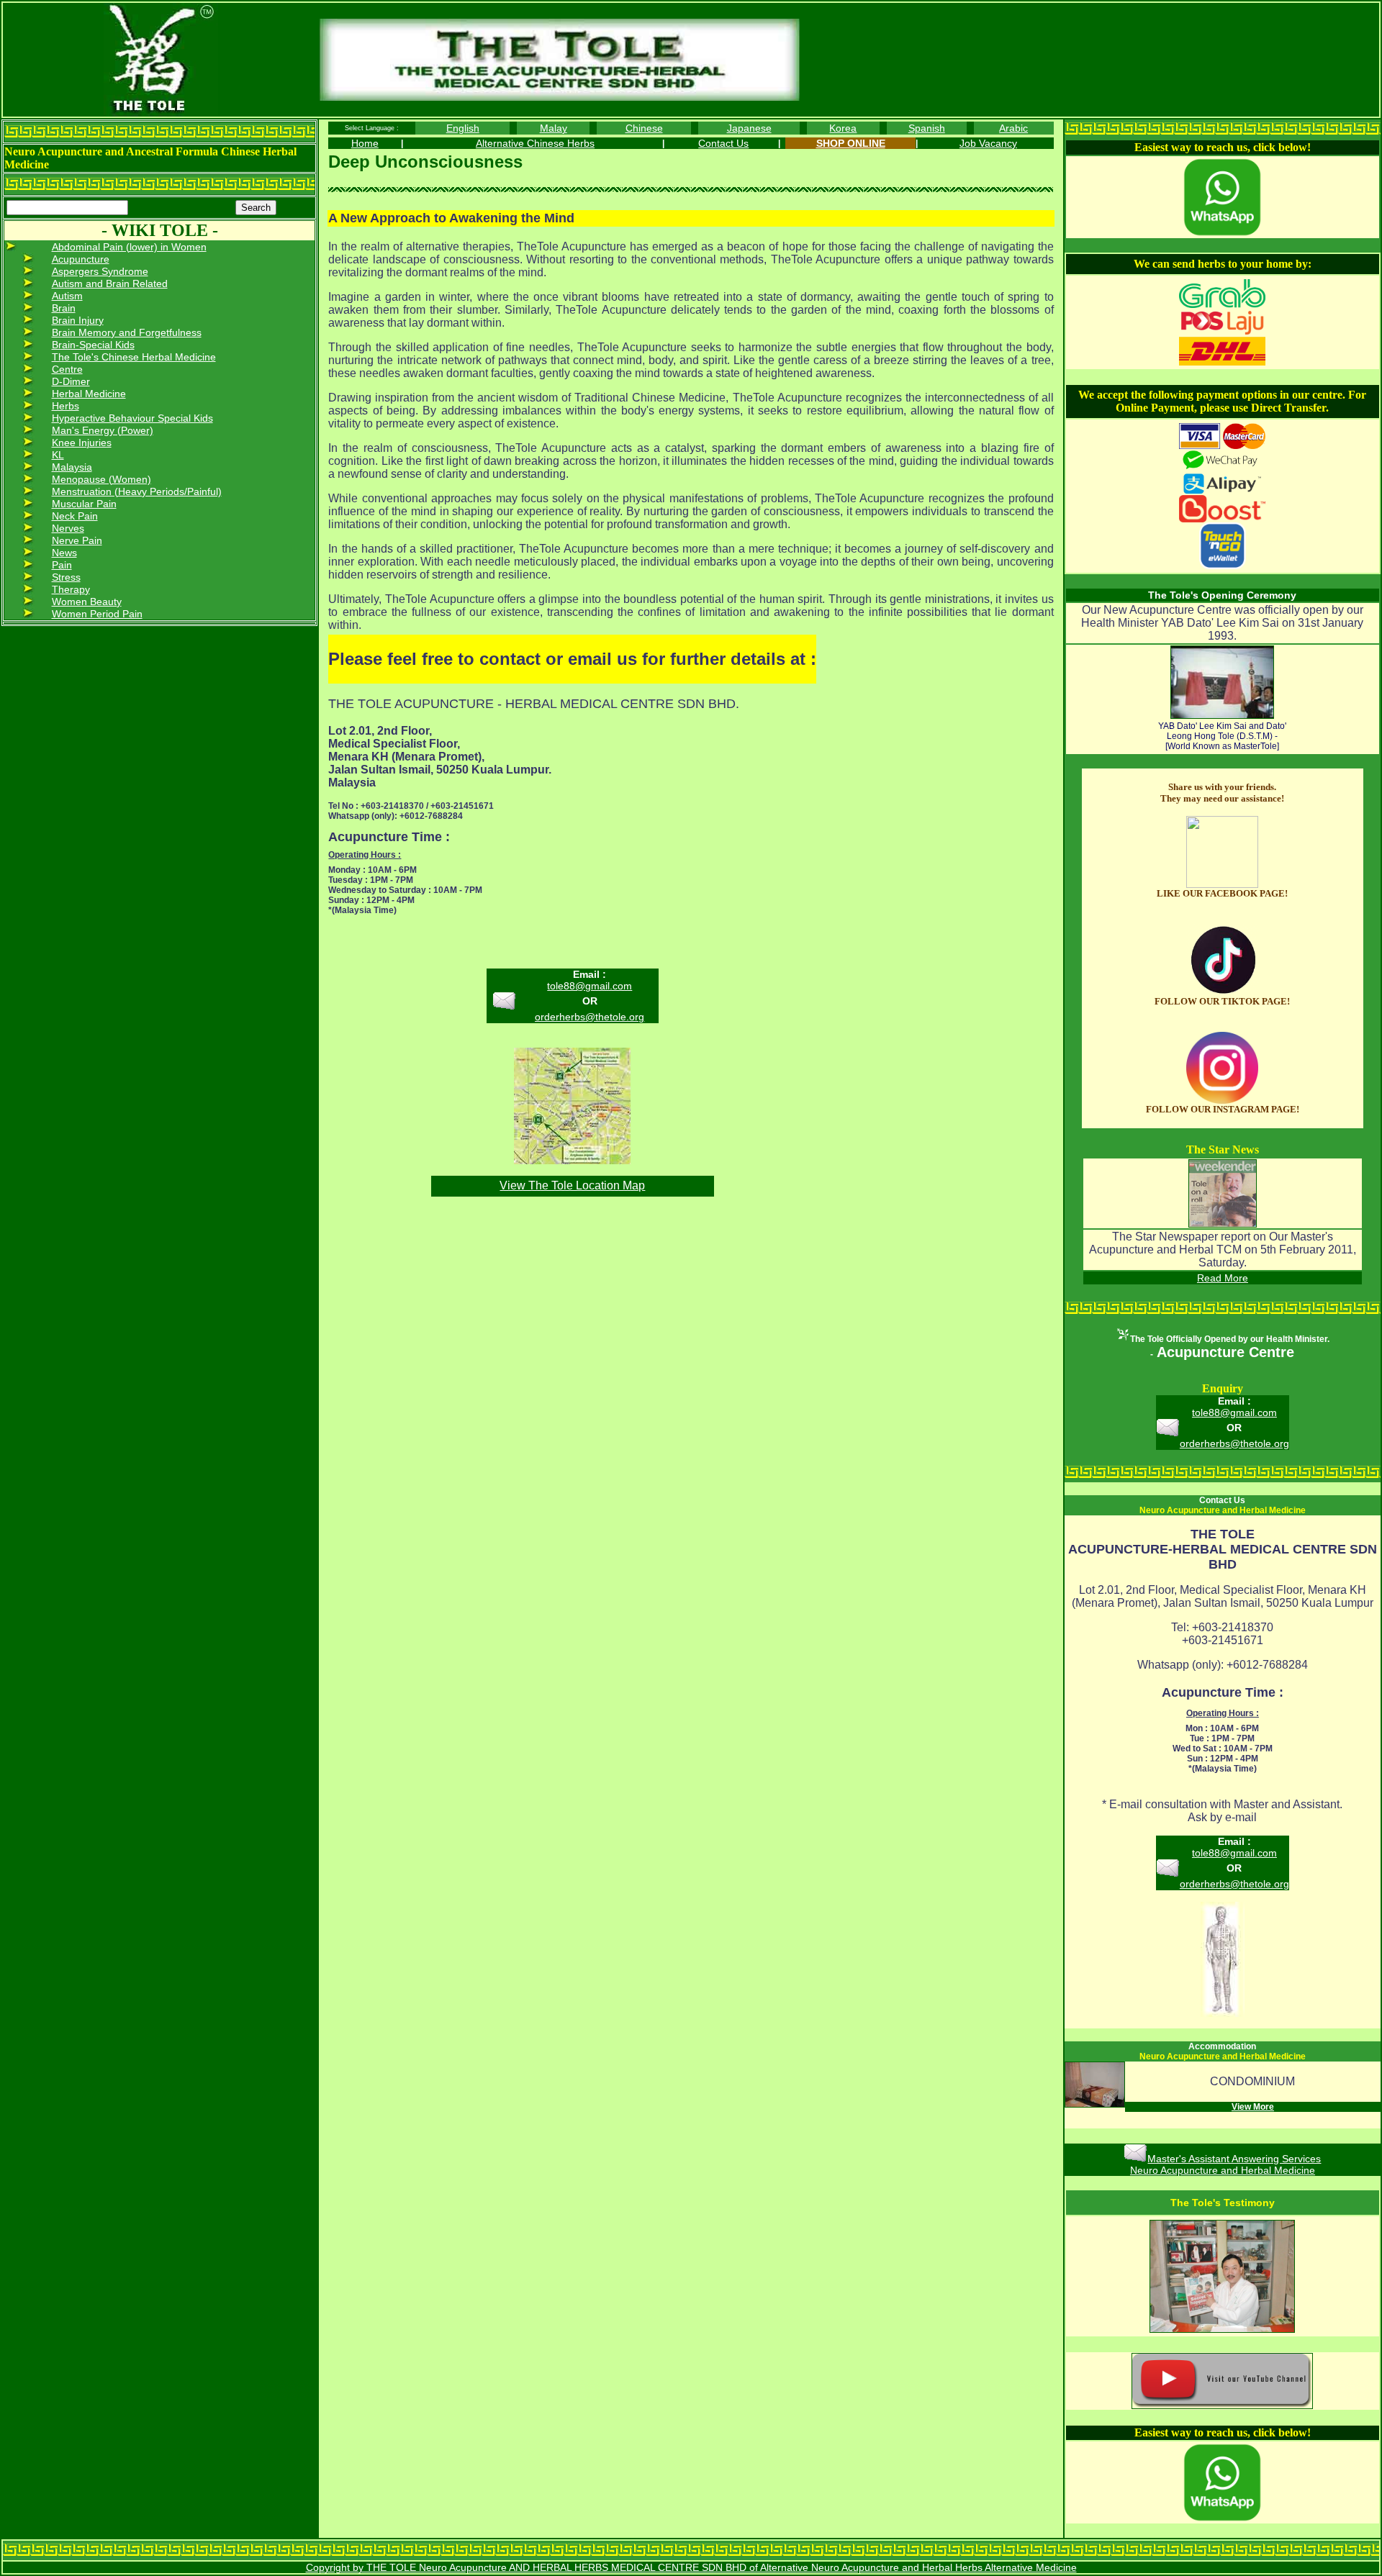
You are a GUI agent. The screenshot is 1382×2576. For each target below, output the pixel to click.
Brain (64, 308)
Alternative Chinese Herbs (535, 143)
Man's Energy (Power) (103, 430)
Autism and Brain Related (110, 284)
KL (58, 455)
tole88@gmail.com (590, 986)
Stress (66, 577)
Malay (554, 128)
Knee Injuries (82, 443)
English (463, 128)
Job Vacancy (988, 143)
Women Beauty (87, 602)
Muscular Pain (84, 504)
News (64, 553)
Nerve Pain (77, 540)
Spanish (927, 128)
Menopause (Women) (101, 479)
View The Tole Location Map (572, 1185)
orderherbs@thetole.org (590, 1017)
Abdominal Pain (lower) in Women (129, 247)
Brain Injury (78, 320)
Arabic (1013, 128)
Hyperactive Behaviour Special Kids (132, 418)
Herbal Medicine (89, 394)
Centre (67, 369)
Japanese (749, 128)
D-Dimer (71, 381)
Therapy (71, 589)
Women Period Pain (97, 614)
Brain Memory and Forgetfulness (127, 332)
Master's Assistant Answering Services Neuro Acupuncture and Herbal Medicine (1226, 2164)
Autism (67, 296)
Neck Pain (75, 516)
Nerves (68, 528)
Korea (843, 128)
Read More (1223, 1278)
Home (365, 143)
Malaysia (72, 467)
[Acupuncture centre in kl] (1222, 884)
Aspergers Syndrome (100, 271)
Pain (62, 565)
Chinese (644, 128)
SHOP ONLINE (851, 143)
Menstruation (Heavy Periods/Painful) (137, 491)
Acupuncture (81, 259)
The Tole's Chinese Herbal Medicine (134, 357)
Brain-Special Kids (93, 345)
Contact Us (723, 143)
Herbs (66, 406)
